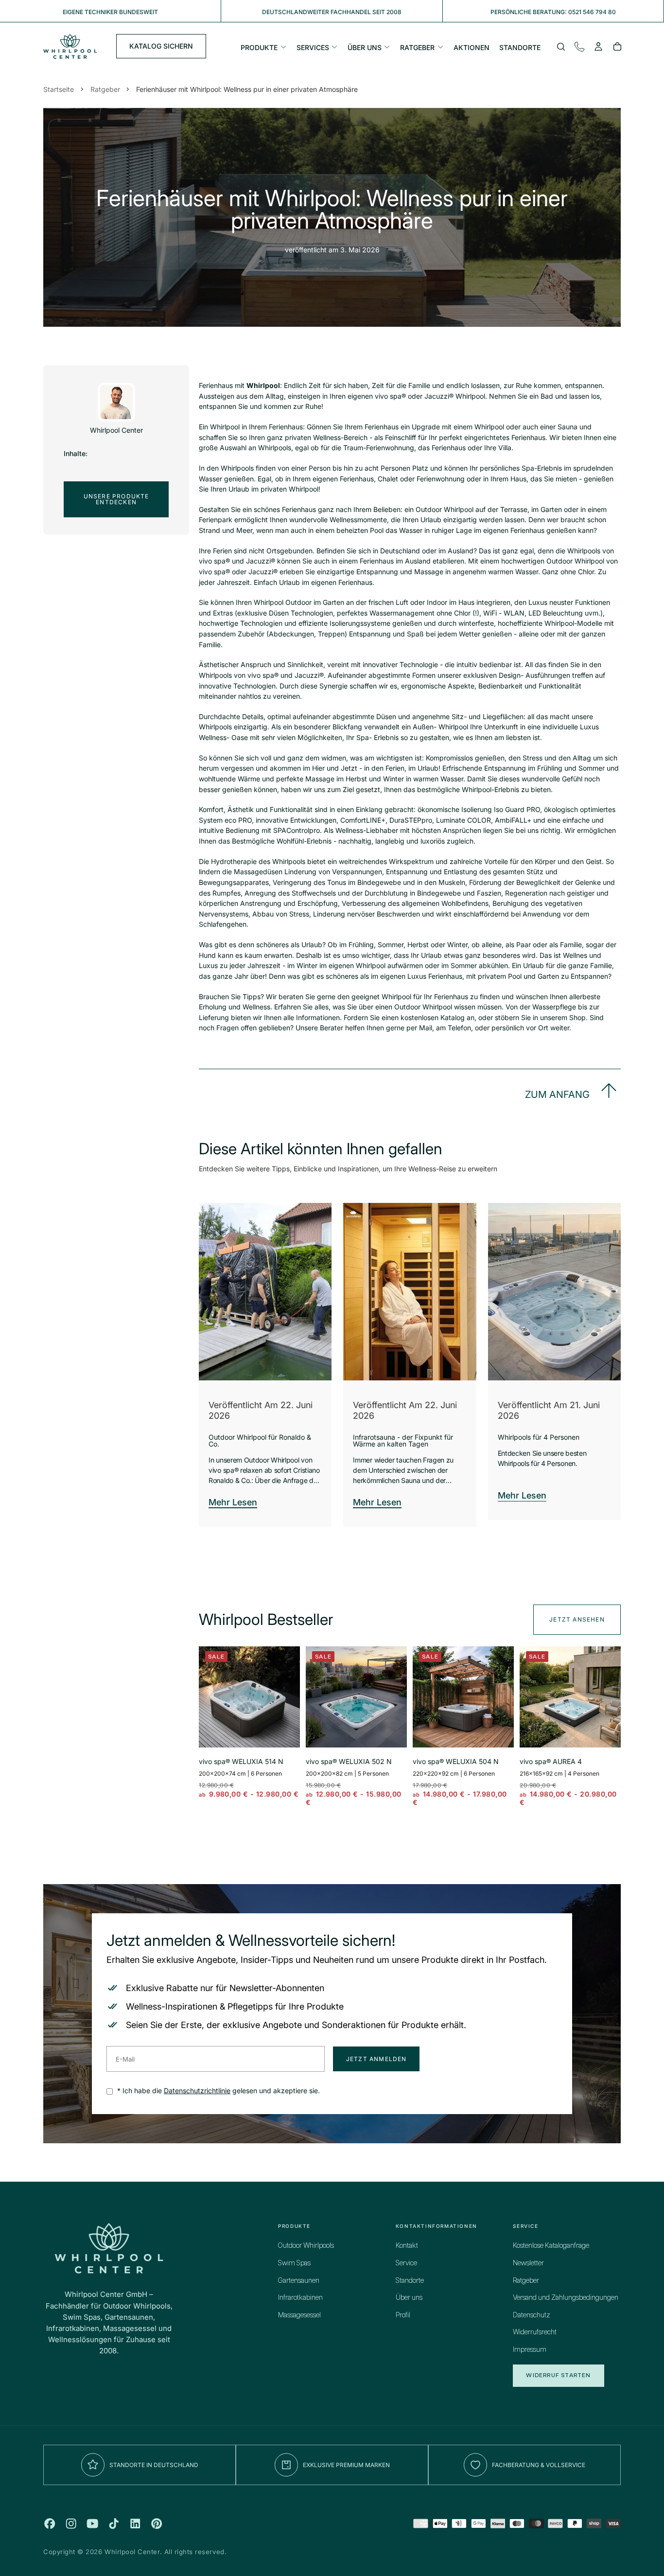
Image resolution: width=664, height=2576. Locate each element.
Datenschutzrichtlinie (197, 2091)
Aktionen (472, 47)
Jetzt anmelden (376, 2059)
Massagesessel (299, 2315)
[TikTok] (114, 2523)
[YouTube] (92, 2523)
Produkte (259, 47)
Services (313, 47)
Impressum (530, 2350)
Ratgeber (417, 47)
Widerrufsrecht (535, 2332)
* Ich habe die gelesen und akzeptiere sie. (218, 2091)
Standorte (520, 47)
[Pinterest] (157, 2523)
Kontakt (407, 2246)
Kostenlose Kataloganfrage (551, 2246)
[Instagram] (71, 2523)
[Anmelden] (598, 48)
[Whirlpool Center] (109, 2248)
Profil (403, 2315)
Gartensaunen (299, 2281)
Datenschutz (532, 2315)
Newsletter (528, 2263)
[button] (561, 48)
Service (406, 2263)
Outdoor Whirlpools (306, 2246)
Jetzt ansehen (577, 1619)
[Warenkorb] (617, 48)
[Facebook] (50, 2523)
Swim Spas (294, 2263)
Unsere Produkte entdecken (116, 499)
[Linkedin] (135, 2523)
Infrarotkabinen (300, 2298)
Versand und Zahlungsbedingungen (566, 2298)
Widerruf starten (558, 2375)
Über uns (365, 47)
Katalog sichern (161, 46)
